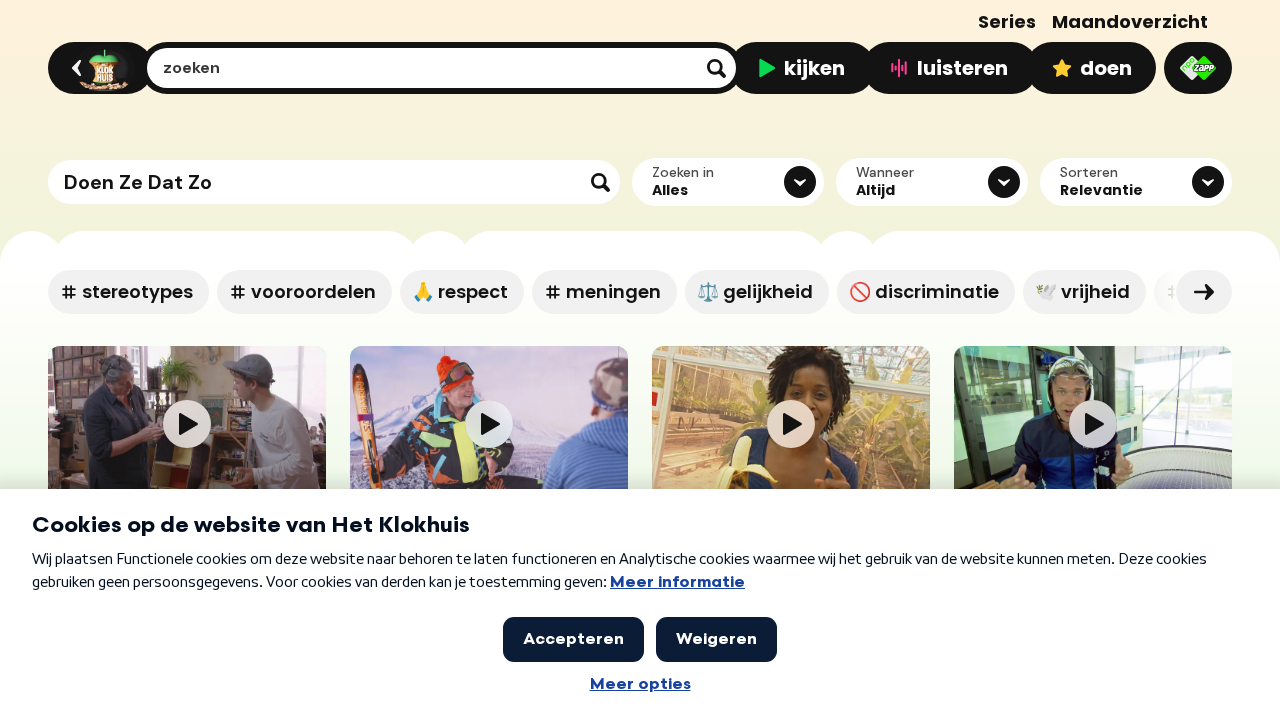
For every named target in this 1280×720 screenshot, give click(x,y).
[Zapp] (1198, 68)
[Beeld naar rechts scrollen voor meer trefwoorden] (1204, 292)
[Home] (97, 68)
